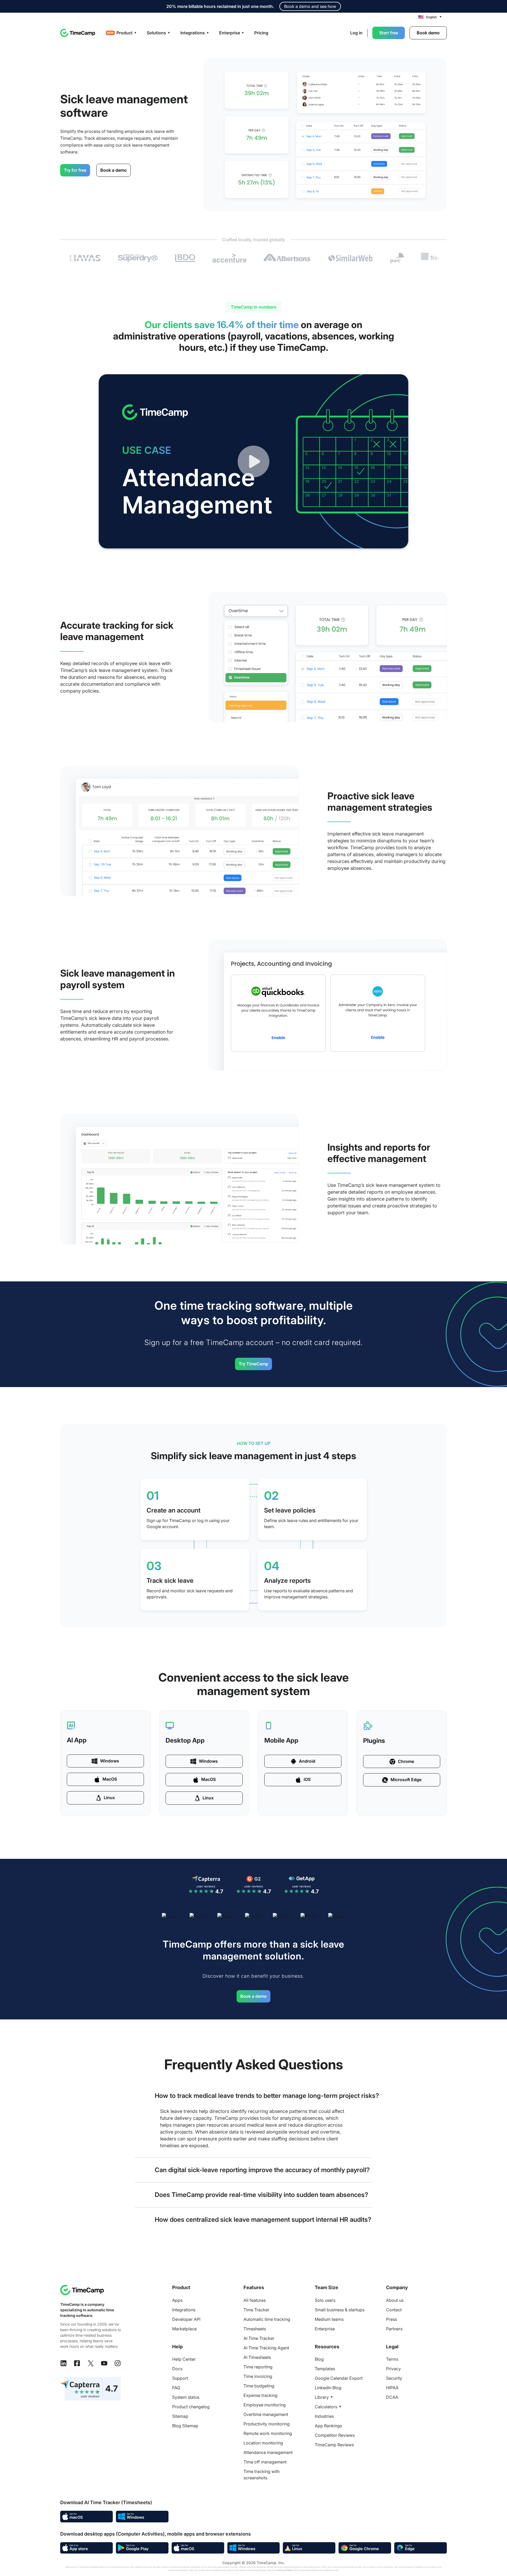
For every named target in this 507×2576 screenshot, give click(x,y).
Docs (177, 2369)
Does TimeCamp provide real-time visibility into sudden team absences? (261, 2195)
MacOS (110, 1779)
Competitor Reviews (335, 2435)
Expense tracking (260, 2395)
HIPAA (392, 2388)
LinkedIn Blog (328, 2388)
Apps (177, 2300)
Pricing (261, 33)
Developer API (186, 2319)
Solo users (325, 2300)
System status (186, 2397)
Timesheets (255, 2329)
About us (395, 2300)
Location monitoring (263, 2443)
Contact (394, 2310)
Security (394, 2378)
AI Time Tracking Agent (266, 2348)
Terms (392, 2359)
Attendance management (268, 2452)
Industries (324, 2416)
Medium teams (329, 2319)
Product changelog (191, 2407)
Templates (325, 2369)
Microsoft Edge (406, 1780)
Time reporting (258, 2367)
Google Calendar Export (339, 2378)
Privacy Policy (285, 2570)
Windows (110, 1761)
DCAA (392, 2397)
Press (391, 2319)
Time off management (265, 2462)
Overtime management (266, 2414)
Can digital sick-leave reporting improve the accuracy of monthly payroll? (262, 2170)
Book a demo (114, 170)
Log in (356, 33)
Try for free (75, 170)
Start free (389, 33)
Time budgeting (259, 2386)
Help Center (184, 2359)
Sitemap (180, 2416)
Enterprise (325, 2329)
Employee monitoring (265, 2405)
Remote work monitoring (268, 2433)
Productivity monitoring (267, 2424)
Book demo (428, 33)
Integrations (184, 2310)
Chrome (406, 1761)
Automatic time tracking (267, 2319)
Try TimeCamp (253, 1364)
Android (307, 1761)
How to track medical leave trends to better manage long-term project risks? (267, 2096)
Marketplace (184, 2329)
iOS (307, 1779)
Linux (109, 1798)
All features (255, 2300)
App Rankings (328, 2426)
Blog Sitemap (185, 2426)
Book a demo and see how (310, 6)
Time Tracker (256, 2310)
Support (180, 2378)
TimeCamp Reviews (334, 2445)
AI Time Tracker (259, 2338)
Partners (394, 2329)
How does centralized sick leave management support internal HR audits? (263, 2220)
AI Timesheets (257, 2357)
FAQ (176, 2388)
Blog (319, 2359)
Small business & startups (340, 2310)
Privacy (393, 2369)
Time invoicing (258, 2376)
